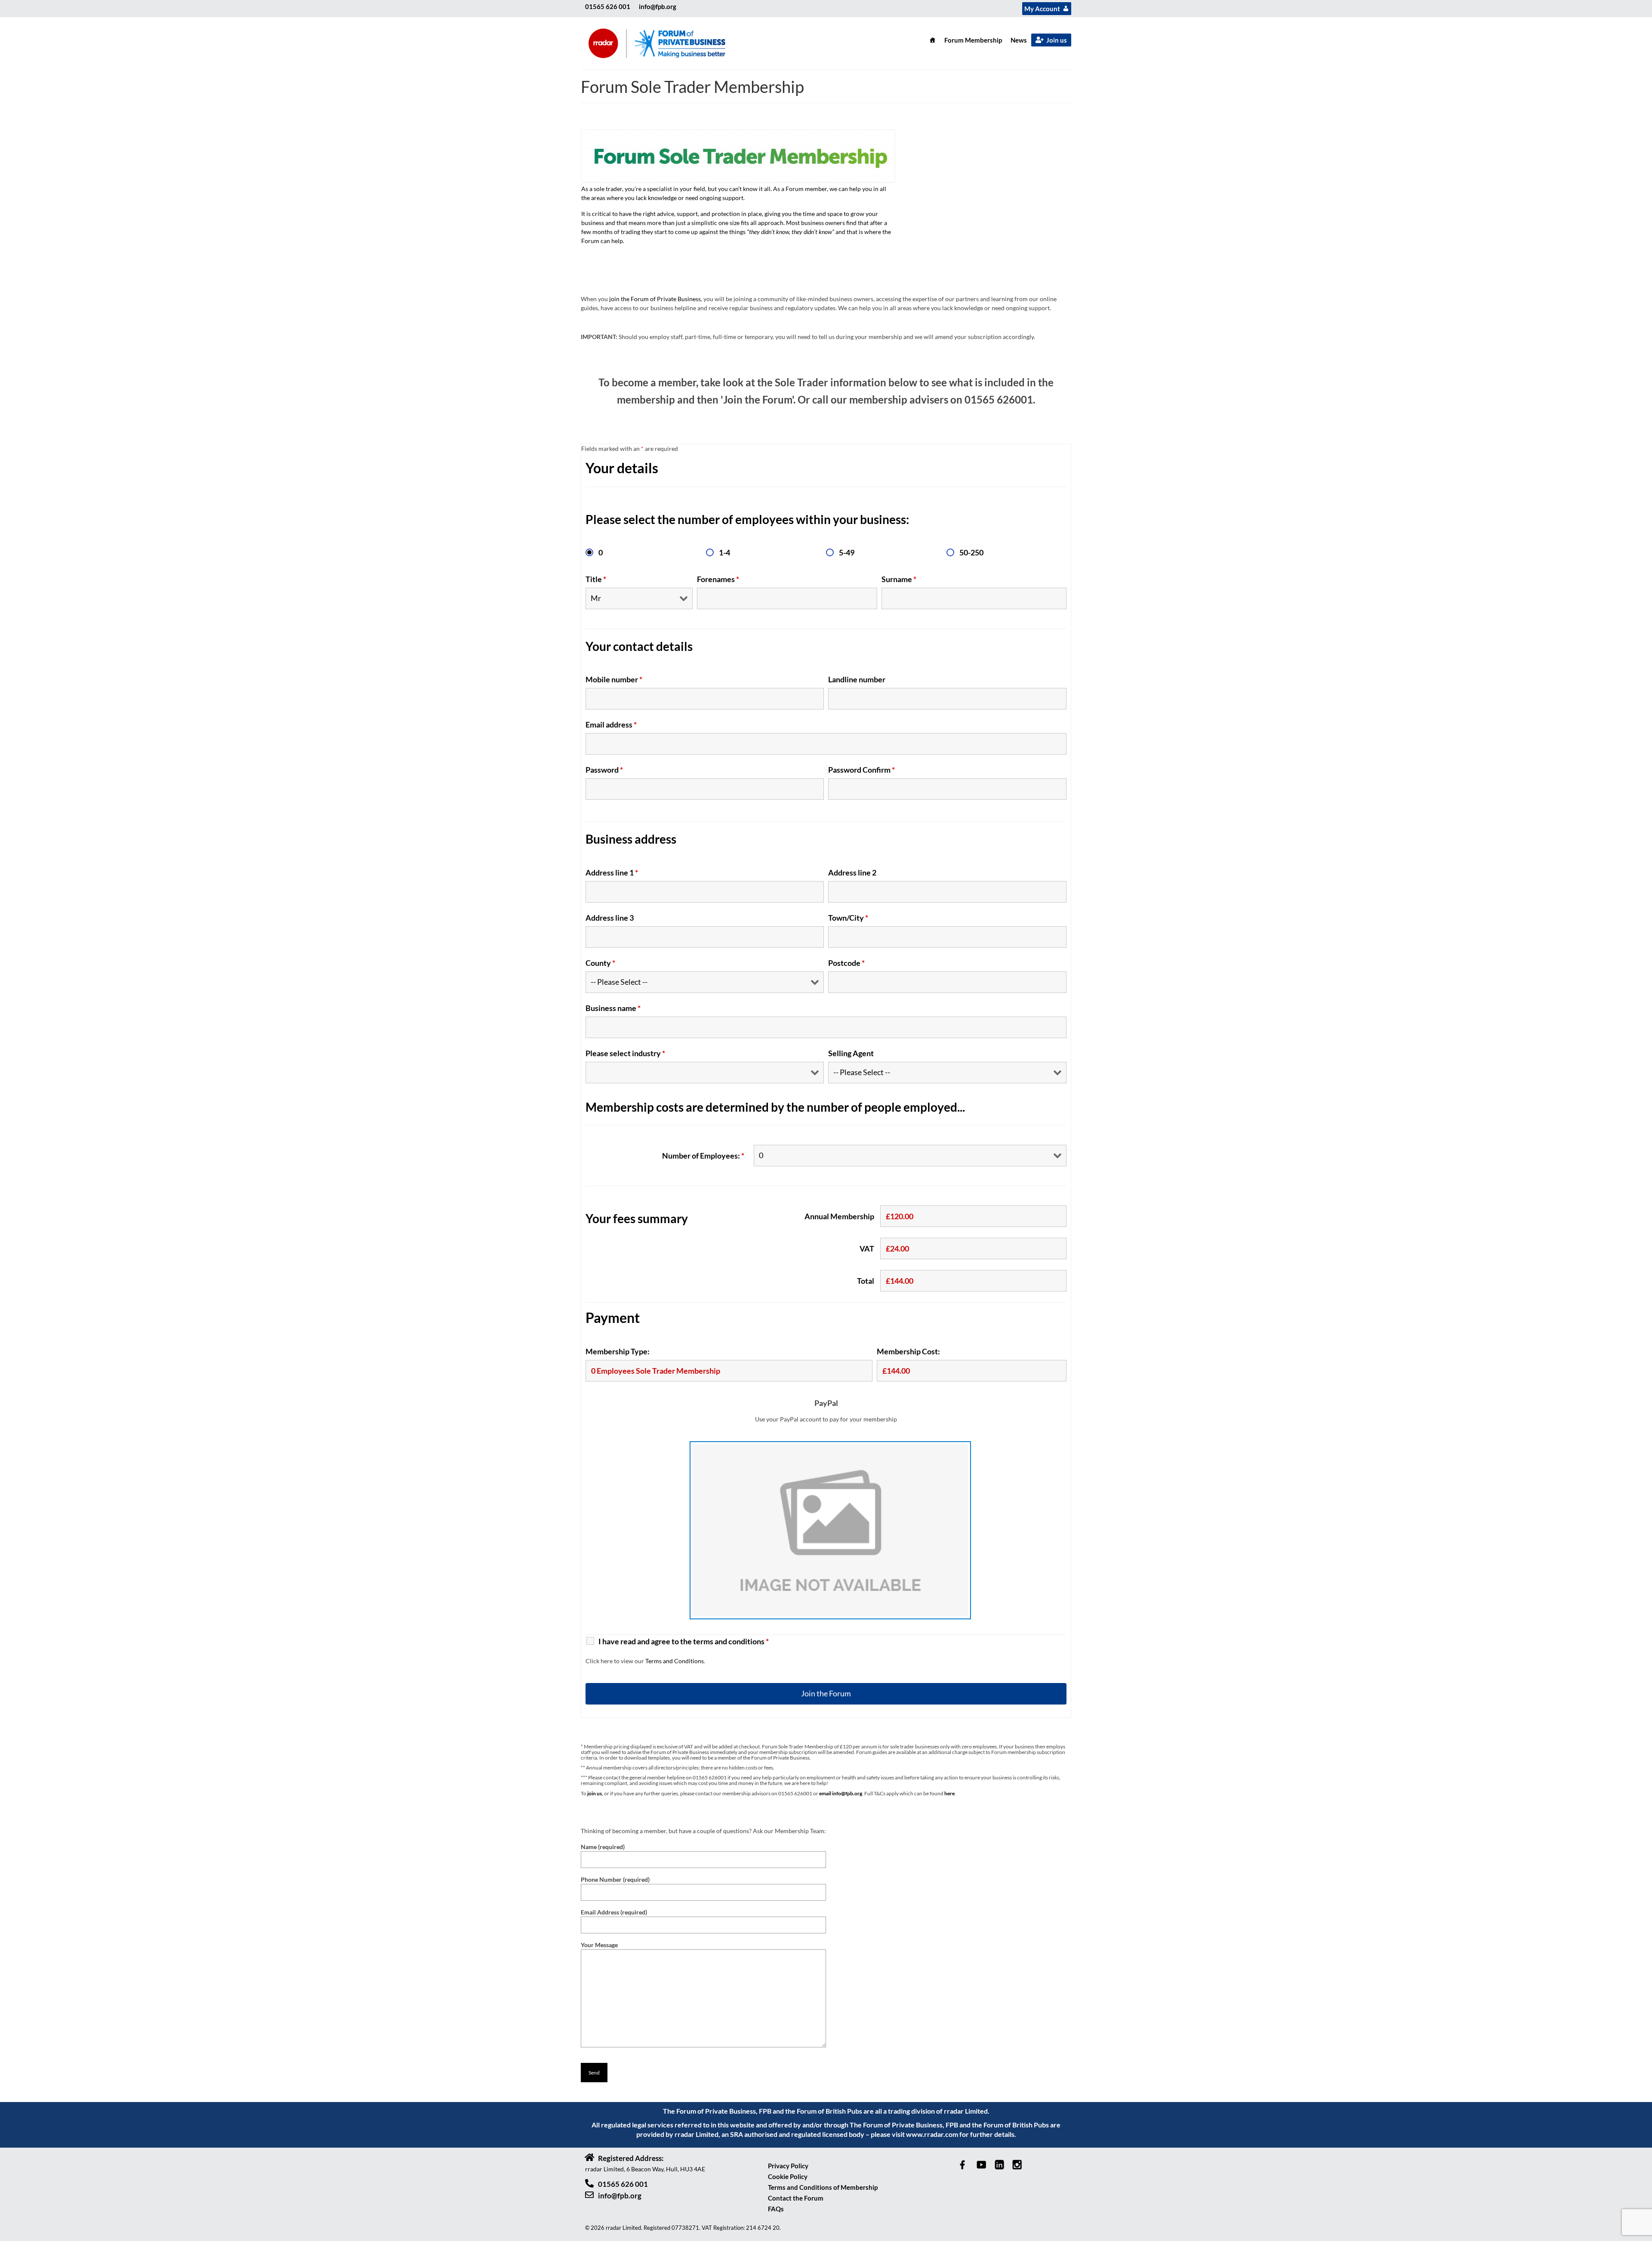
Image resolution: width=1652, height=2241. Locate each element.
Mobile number (614, 679)
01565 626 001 (608, 6)
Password (604, 770)
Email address (611, 724)
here (949, 1793)
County (600, 963)
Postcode (846, 963)
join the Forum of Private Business (655, 299)
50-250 (971, 552)
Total (866, 1281)
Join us (1057, 40)
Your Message (599, 1945)
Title (596, 579)
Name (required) (603, 1847)
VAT (867, 1248)
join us (595, 1793)
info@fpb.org (658, 6)
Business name (613, 1008)
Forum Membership (973, 40)
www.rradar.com (932, 2134)
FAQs (776, 2209)
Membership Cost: (908, 1351)
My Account (1042, 9)
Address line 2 (852, 872)
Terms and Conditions (675, 1661)
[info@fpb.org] (589, 2195)
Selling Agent (851, 1053)
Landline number (857, 679)
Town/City (848, 918)
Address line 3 (610, 918)
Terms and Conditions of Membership (823, 2187)
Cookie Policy (788, 2176)
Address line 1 (612, 872)
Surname (899, 579)
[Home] (932, 40)
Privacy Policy (788, 2166)
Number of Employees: (703, 1156)
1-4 (724, 552)
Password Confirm (861, 770)
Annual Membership (839, 1216)
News (1019, 40)
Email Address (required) (614, 1912)
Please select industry (625, 1053)
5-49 (847, 552)
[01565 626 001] (589, 2183)
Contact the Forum (796, 2198)
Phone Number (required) (615, 1879)
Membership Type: (618, 1351)
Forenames (718, 579)
